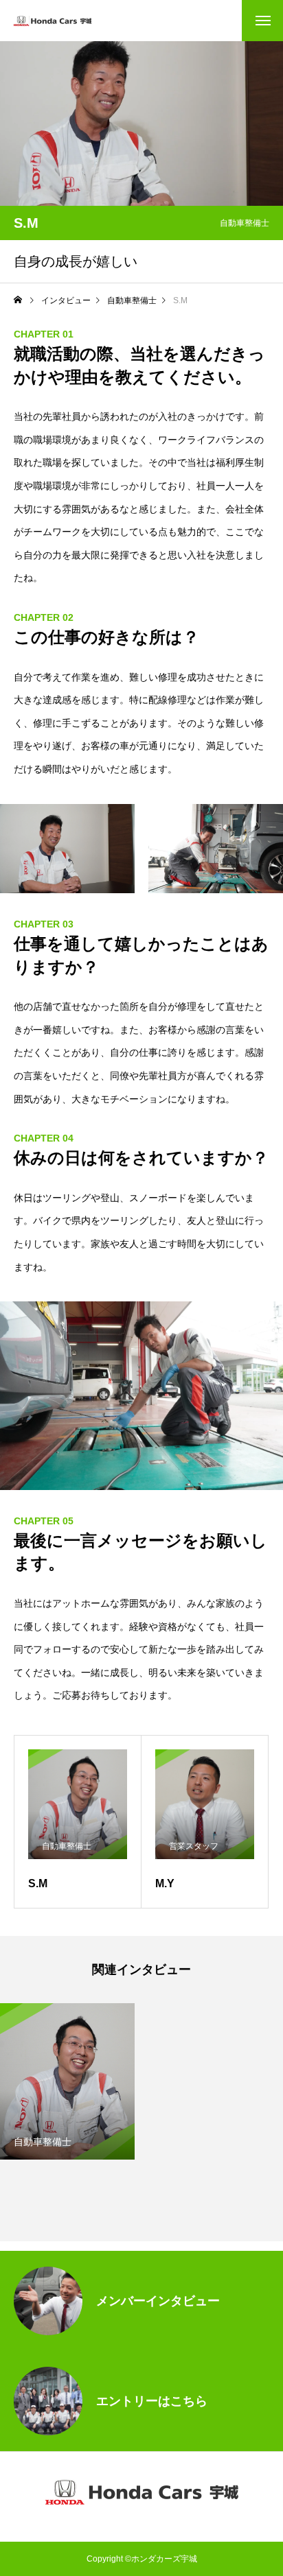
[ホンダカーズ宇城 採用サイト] (53, 21)
